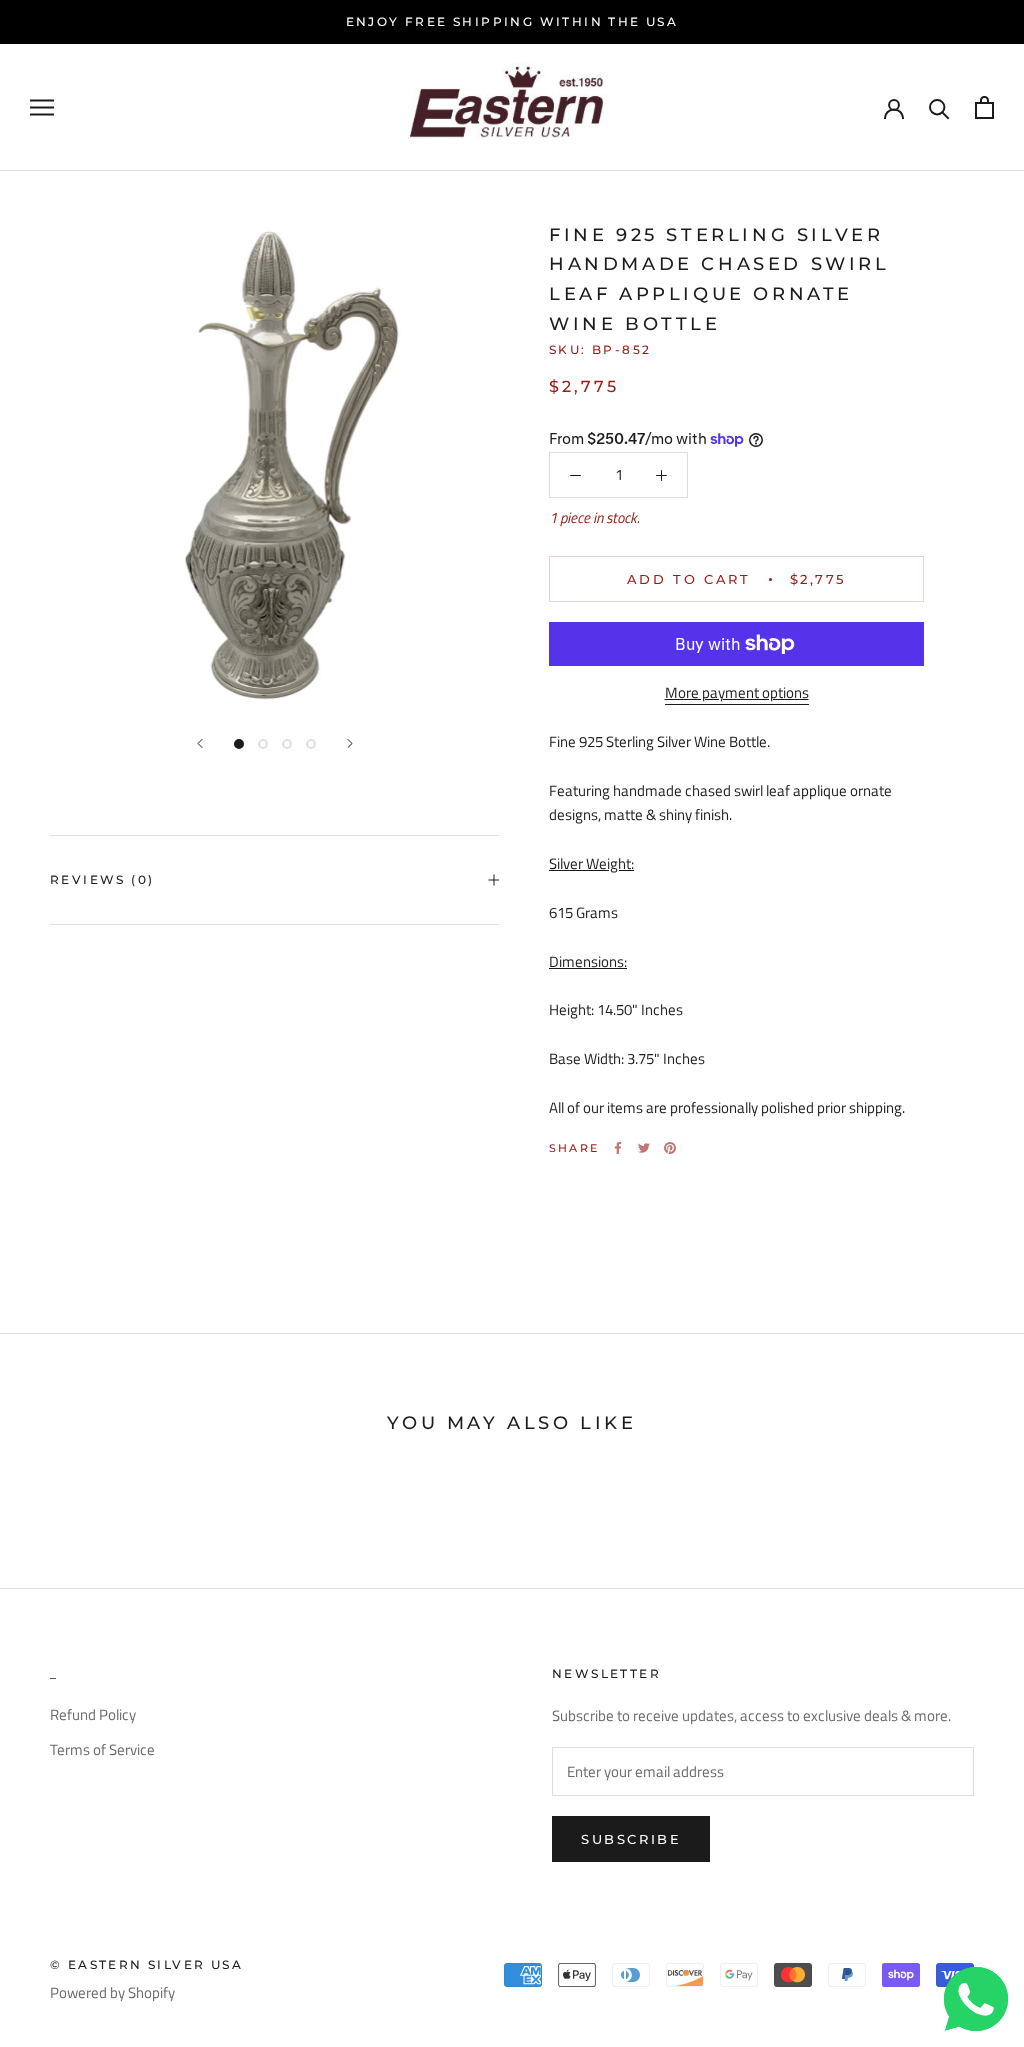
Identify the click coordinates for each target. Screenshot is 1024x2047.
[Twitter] (644, 1148)
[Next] (350, 743)
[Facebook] (618, 1148)
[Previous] (200, 743)
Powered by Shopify (112, 1992)
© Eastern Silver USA (146, 1964)
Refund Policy (93, 1715)
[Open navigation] (42, 107)
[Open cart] (984, 107)
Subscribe (631, 1839)
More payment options (737, 692)
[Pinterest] (670, 1148)
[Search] (939, 107)
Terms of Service (102, 1750)
